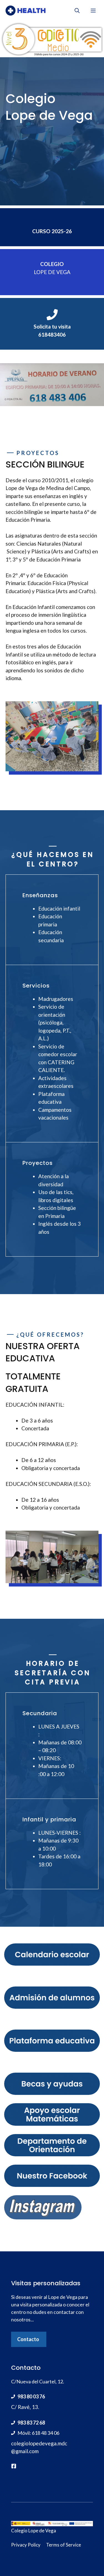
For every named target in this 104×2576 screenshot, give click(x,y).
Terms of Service (64, 2545)
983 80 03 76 (31, 2396)
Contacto (28, 2339)
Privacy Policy (26, 2545)
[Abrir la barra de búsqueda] (77, 11)
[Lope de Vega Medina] (26, 11)
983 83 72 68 (31, 2423)
